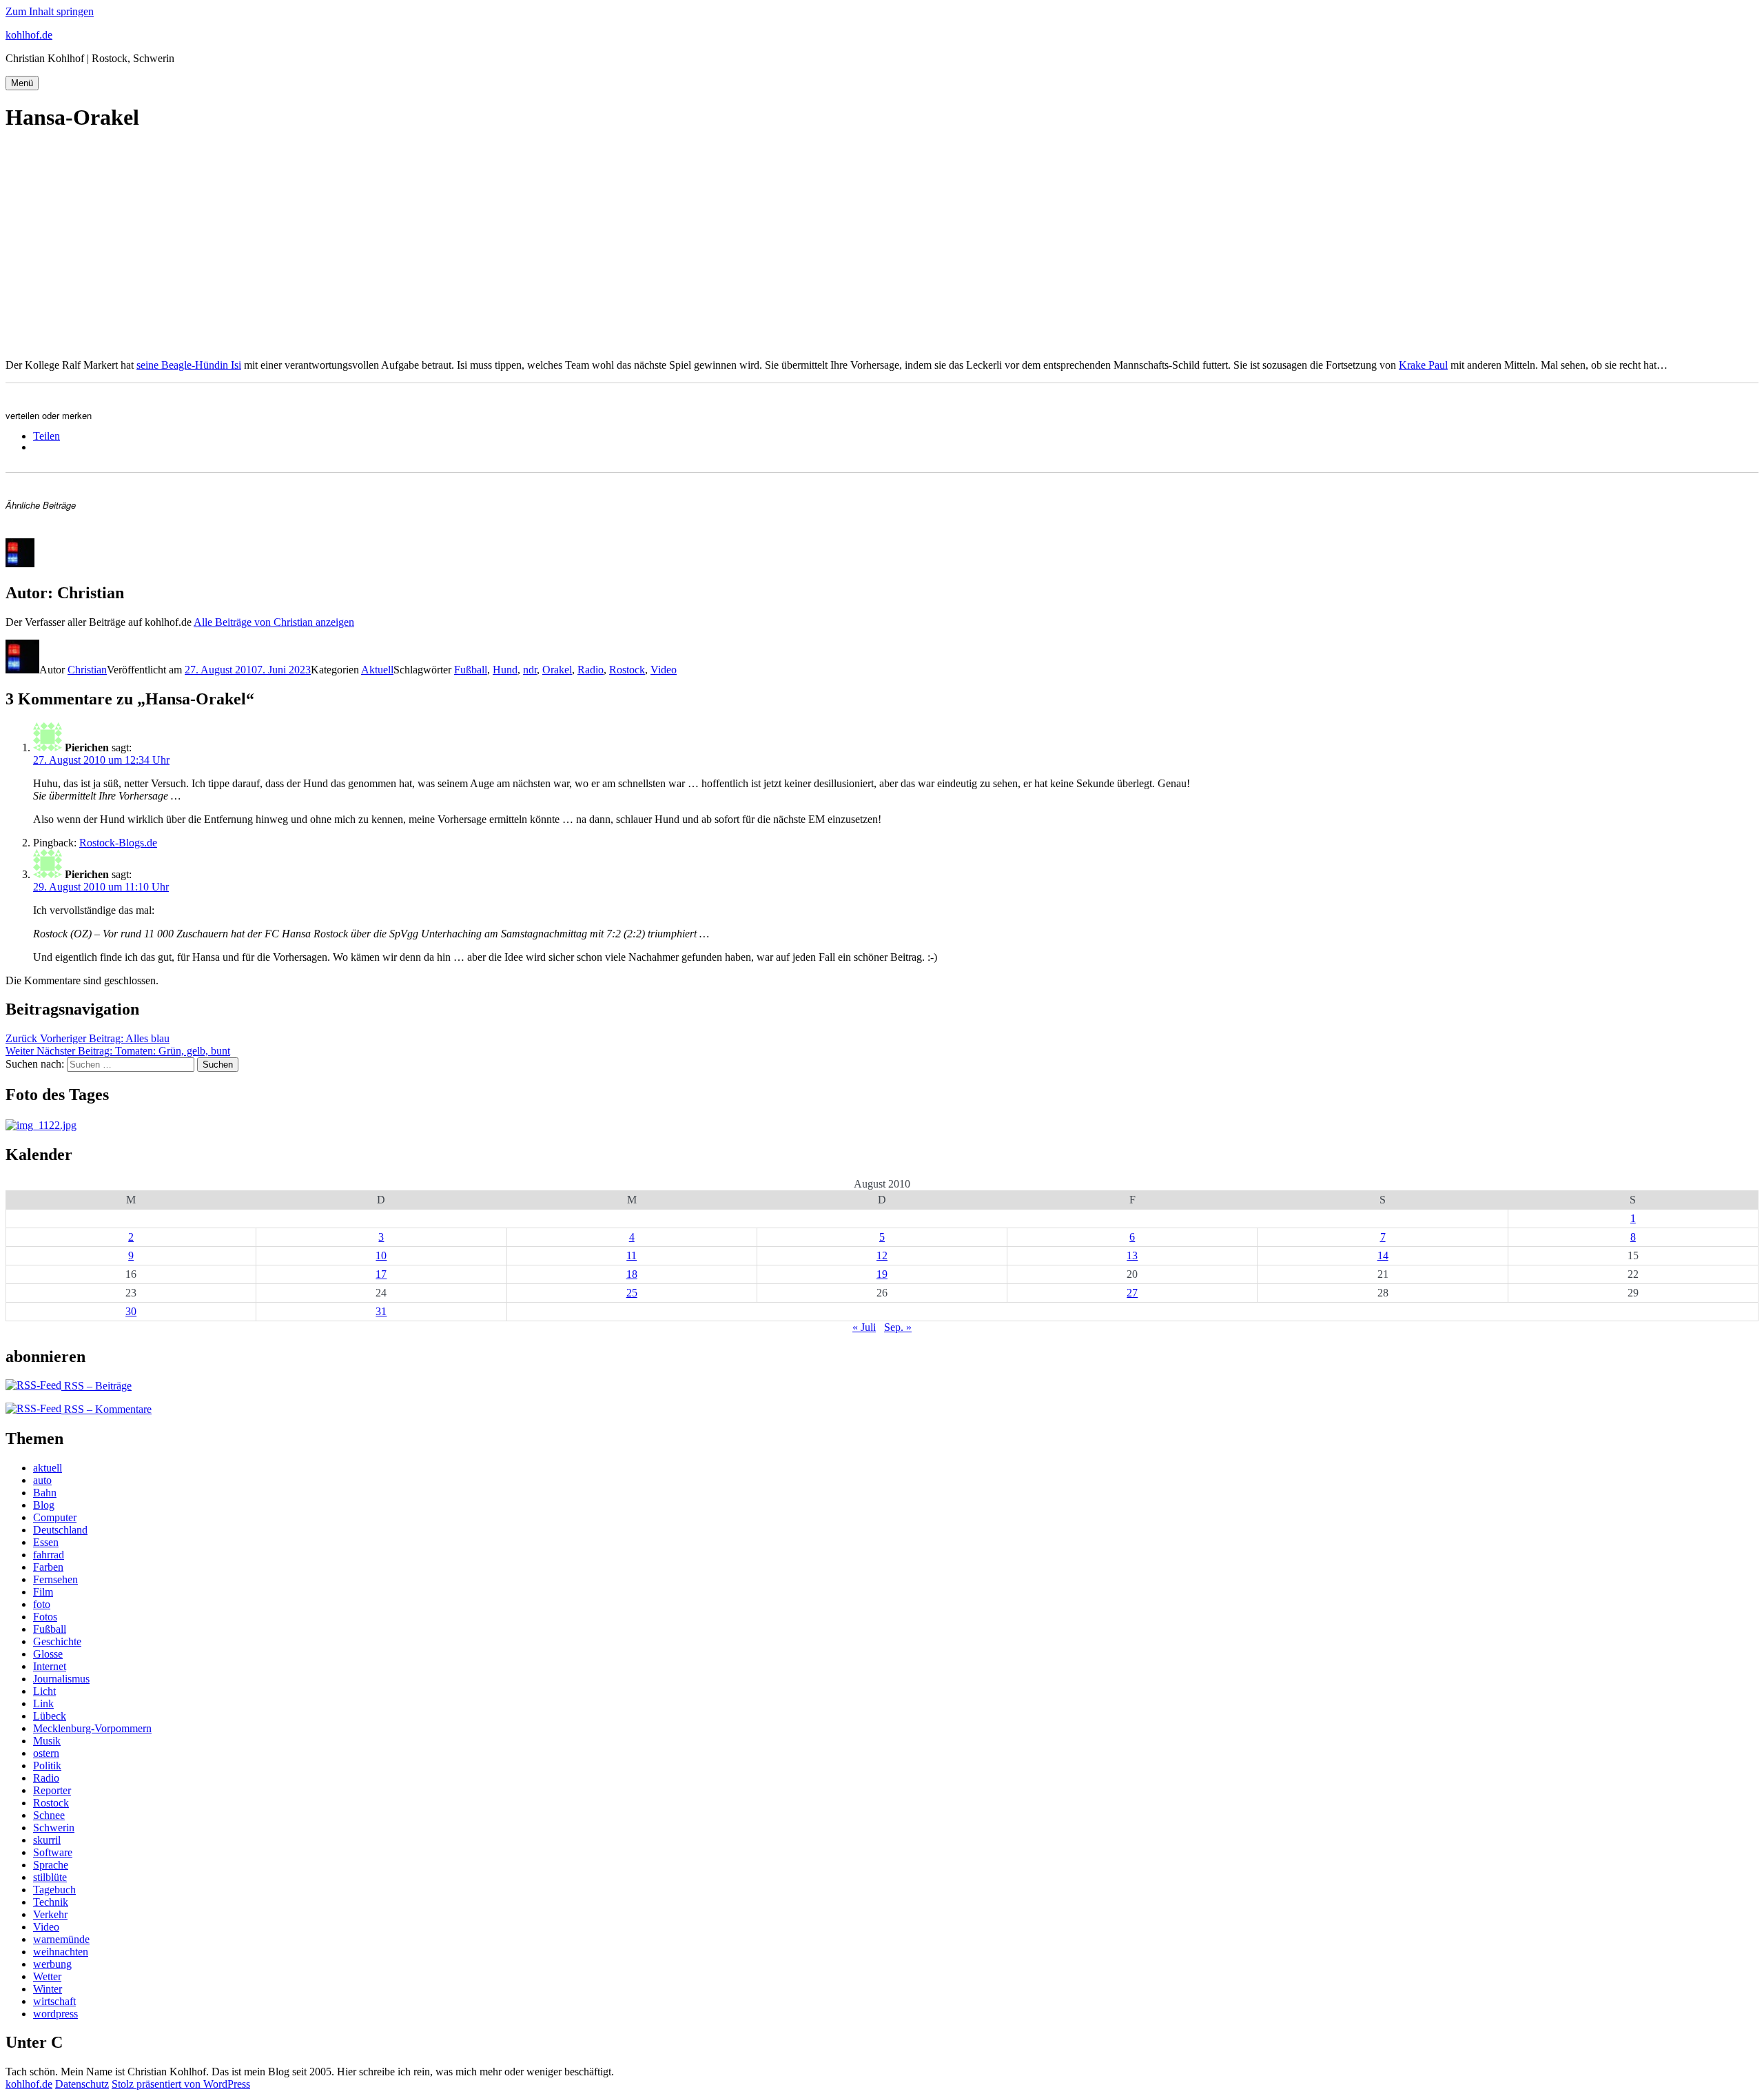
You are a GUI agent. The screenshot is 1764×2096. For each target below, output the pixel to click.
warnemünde (61, 1939)
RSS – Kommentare (106, 1409)
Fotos (45, 1617)
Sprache (51, 1865)
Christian (87, 670)
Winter (48, 1989)
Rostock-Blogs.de (118, 843)
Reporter (52, 1790)
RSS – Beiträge (96, 1386)
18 (632, 1274)
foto (42, 1604)
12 (882, 1255)
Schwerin (54, 1828)
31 (381, 1311)
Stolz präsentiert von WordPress (181, 2084)
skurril (47, 1840)
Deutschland (60, 1530)
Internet (50, 1666)
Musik (47, 1741)
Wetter (47, 1976)
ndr (530, 670)
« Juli (864, 1327)
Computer (55, 1517)
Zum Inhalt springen (50, 11)
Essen (46, 1542)
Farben (48, 1567)
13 (1132, 1255)
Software (53, 1852)
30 (131, 1311)
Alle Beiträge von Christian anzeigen (274, 622)
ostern (46, 1753)
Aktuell (377, 670)
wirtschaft (54, 2001)
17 (381, 1274)
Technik (51, 1902)
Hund (505, 670)
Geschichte (57, 1641)
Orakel (557, 670)
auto (42, 1480)
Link (43, 1703)
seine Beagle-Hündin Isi (189, 365)
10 (381, 1255)
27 (1132, 1293)
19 (882, 1274)
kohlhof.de (29, 35)
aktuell (48, 1468)
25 (632, 1293)
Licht (44, 1691)
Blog (44, 1505)
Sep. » (898, 1327)
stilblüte (50, 1877)
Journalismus (61, 1679)
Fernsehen (55, 1579)
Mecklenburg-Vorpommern (92, 1728)
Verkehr (50, 1914)
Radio (591, 670)
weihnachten (61, 1952)
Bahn (45, 1493)
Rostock (627, 670)
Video (664, 670)
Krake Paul (1423, 365)
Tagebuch (54, 1890)
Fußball (471, 670)
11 (632, 1255)
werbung (52, 1964)
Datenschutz (82, 2084)
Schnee (49, 1815)
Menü (22, 83)
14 (1383, 1255)
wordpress (55, 2014)
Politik (47, 1766)
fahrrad (49, 1555)
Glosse (48, 1654)
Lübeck (50, 1716)
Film (43, 1592)
